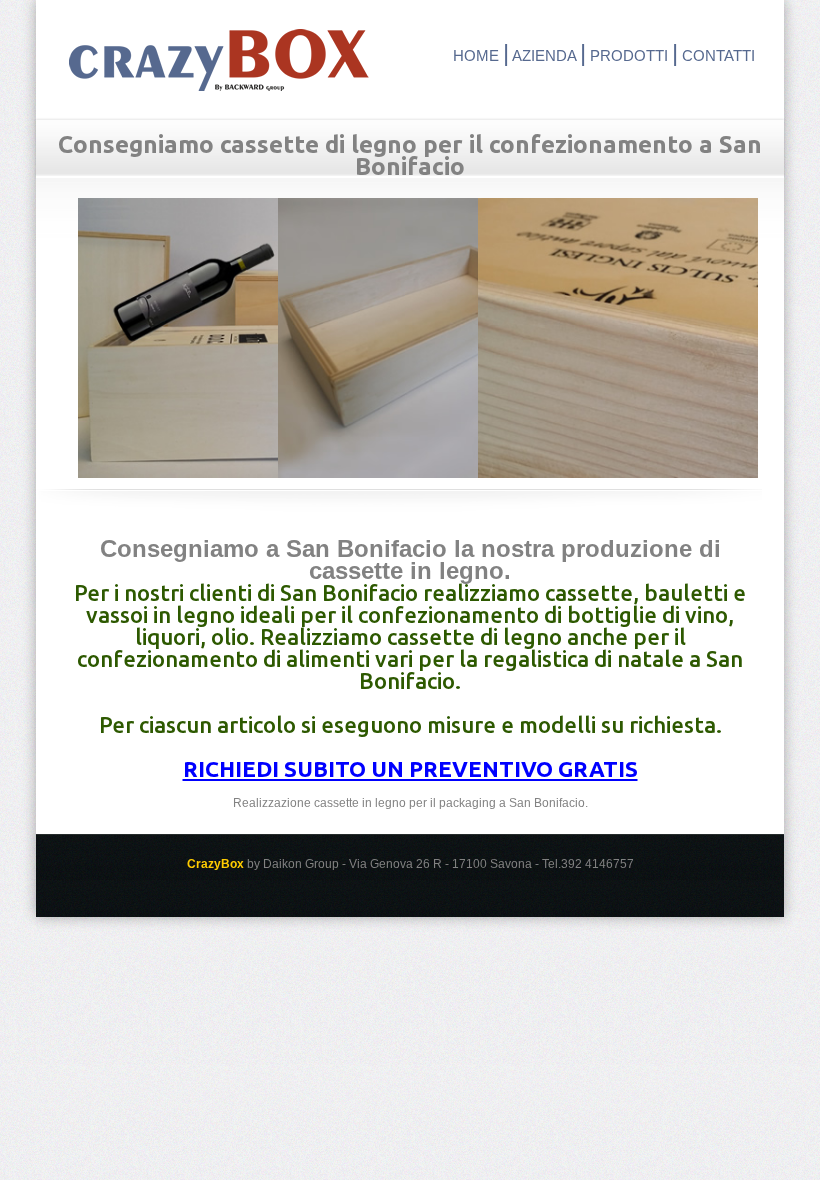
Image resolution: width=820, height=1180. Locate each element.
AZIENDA (544, 55)
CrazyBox (219, 60)
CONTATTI (718, 55)
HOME (476, 55)
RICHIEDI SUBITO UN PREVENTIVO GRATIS (410, 768)
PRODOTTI (629, 55)
